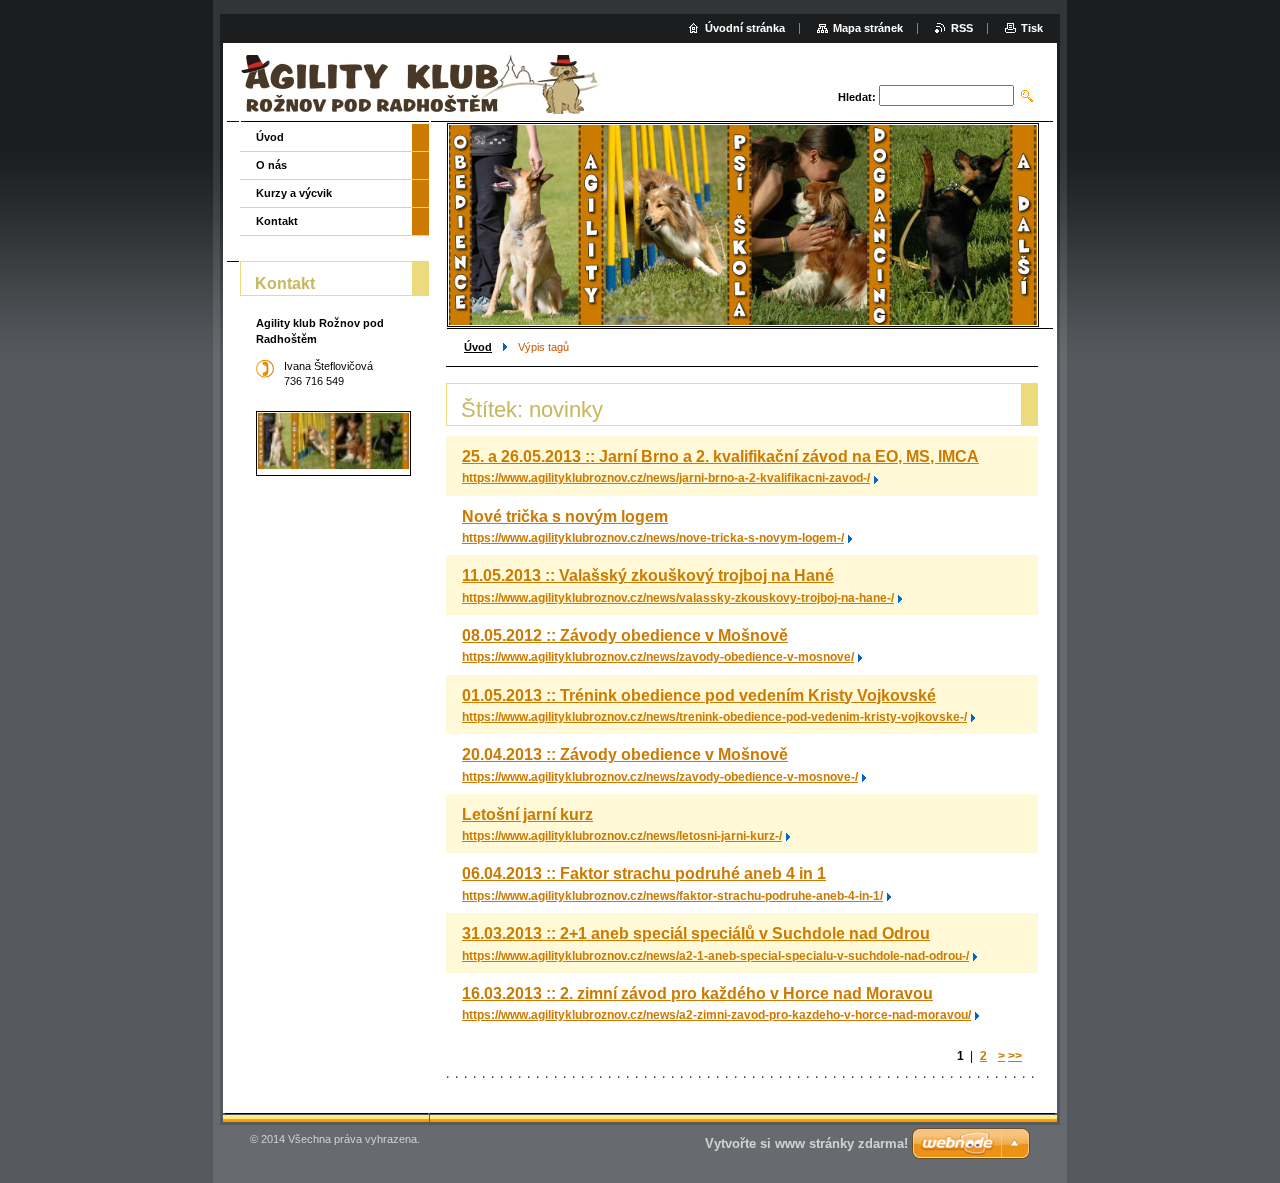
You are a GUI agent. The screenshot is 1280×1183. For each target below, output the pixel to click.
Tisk (1032, 28)
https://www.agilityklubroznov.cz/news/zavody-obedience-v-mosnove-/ (660, 777)
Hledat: (857, 97)
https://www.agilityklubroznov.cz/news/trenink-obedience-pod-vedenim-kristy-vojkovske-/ (714, 717)
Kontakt (277, 221)
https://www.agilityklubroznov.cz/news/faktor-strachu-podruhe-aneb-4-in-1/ (672, 896)
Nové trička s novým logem (565, 516)
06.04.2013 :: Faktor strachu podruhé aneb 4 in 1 (644, 873)
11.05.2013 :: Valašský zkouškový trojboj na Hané (648, 575)
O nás (271, 165)
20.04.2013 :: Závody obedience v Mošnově (625, 754)
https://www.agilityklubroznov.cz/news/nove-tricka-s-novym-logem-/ (653, 538)
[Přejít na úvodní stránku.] (424, 84)
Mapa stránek (868, 28)
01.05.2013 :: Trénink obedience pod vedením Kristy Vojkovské (699, 695)
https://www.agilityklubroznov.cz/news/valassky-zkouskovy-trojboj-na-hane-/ (678, 598)
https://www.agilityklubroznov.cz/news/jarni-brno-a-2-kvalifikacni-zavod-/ (666, 478)
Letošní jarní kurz (527, 814)
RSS (962, 28)
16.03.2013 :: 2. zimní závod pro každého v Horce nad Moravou (697, 993)
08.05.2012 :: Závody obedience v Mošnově (625, 635)
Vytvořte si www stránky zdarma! (806, 1143)
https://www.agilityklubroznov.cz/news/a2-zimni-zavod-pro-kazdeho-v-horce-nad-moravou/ (716, 1015)
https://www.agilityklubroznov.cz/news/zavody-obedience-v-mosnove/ (658, 657)
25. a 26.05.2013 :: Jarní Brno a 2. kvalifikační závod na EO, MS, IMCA (720, 456)
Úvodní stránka (745, 28)
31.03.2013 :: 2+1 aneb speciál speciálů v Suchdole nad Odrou (696, 933)
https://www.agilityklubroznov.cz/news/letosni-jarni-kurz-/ (622, 836)
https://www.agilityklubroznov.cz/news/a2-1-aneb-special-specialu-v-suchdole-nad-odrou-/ (715, 956)
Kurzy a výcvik (294, 193)
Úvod (478, 347)
